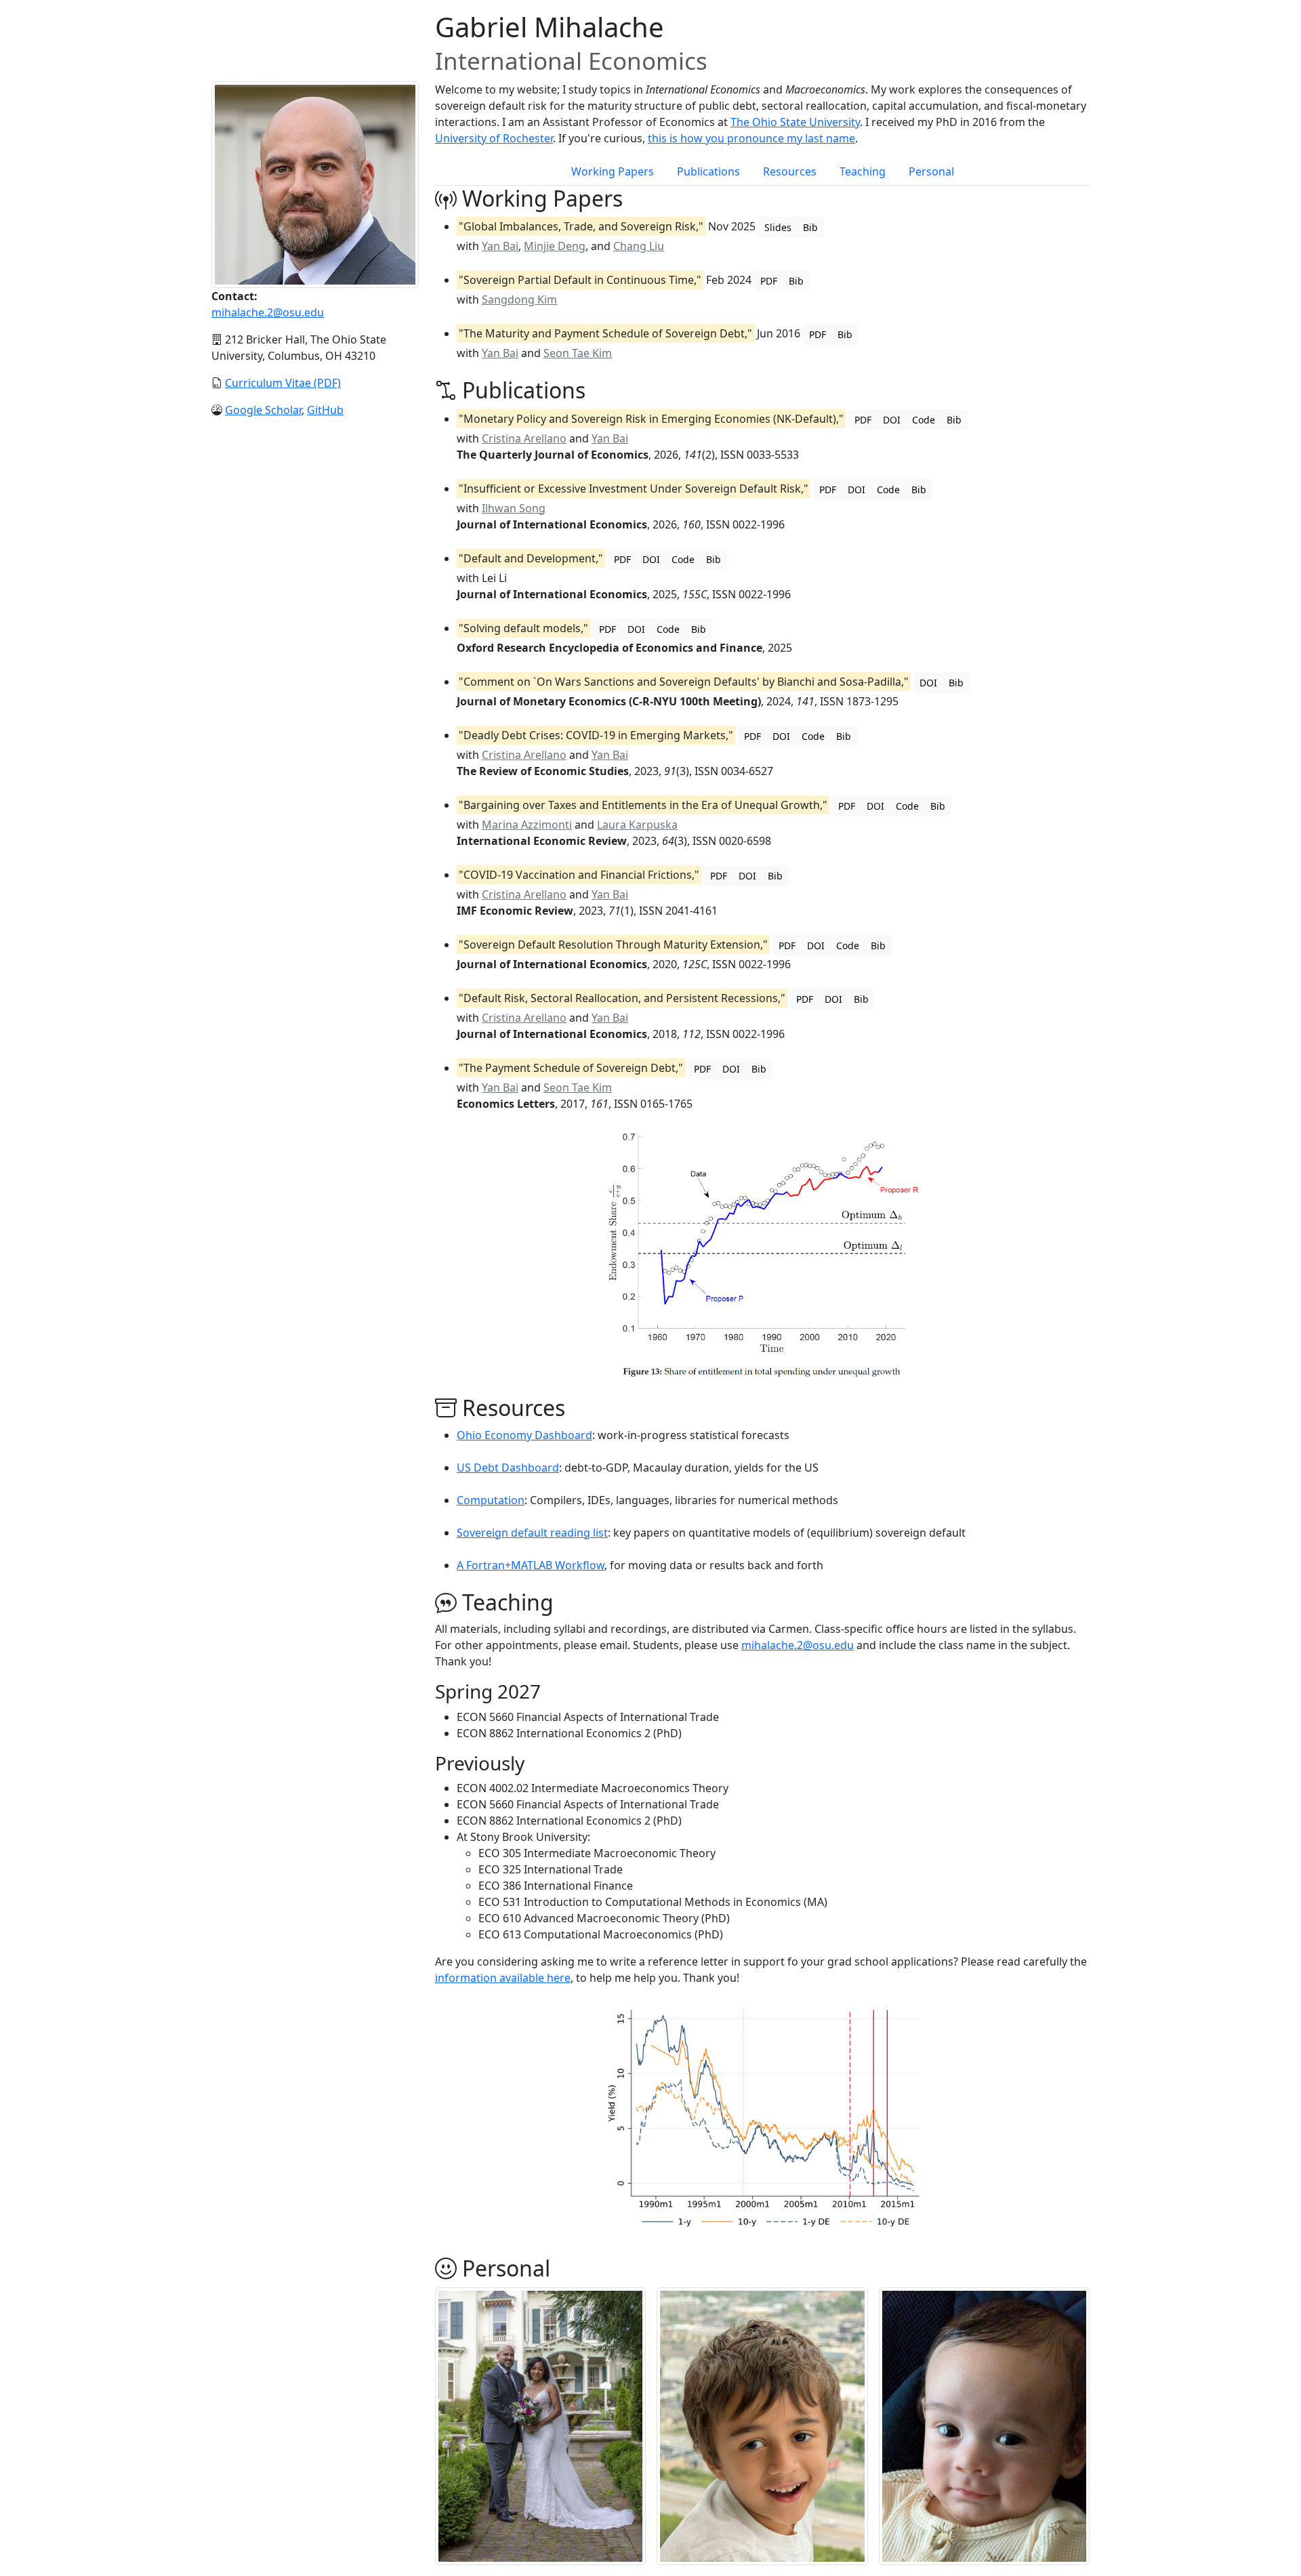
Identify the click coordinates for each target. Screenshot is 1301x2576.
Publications (708, 171)
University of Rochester (494, 138)
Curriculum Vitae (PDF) (283, 383)
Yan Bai (500, 246)
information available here (503, 1978)
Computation (491, 1500)
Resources (790, 171)
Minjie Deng (555, 246)
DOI (892, 420)
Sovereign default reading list (532, 1533)
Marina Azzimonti (527, 825)
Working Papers (613, 171)
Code (924, 420)
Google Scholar (263, 410)
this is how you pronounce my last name (751, 138)
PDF (769, 281)
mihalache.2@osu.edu (268, 312)
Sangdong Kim (519, 299)
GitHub (325, 410)
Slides (778, 227)
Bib (810, 227)
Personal (931, 171)
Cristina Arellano (524, 438)
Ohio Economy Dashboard (524, 1435)
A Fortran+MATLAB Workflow (531, 1565)
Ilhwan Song (514, 508)
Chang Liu (639, 246)
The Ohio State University (795, 122)
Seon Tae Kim (578, 353)
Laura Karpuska (637, 825)
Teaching (863, 171)
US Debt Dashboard (508, 1468)
